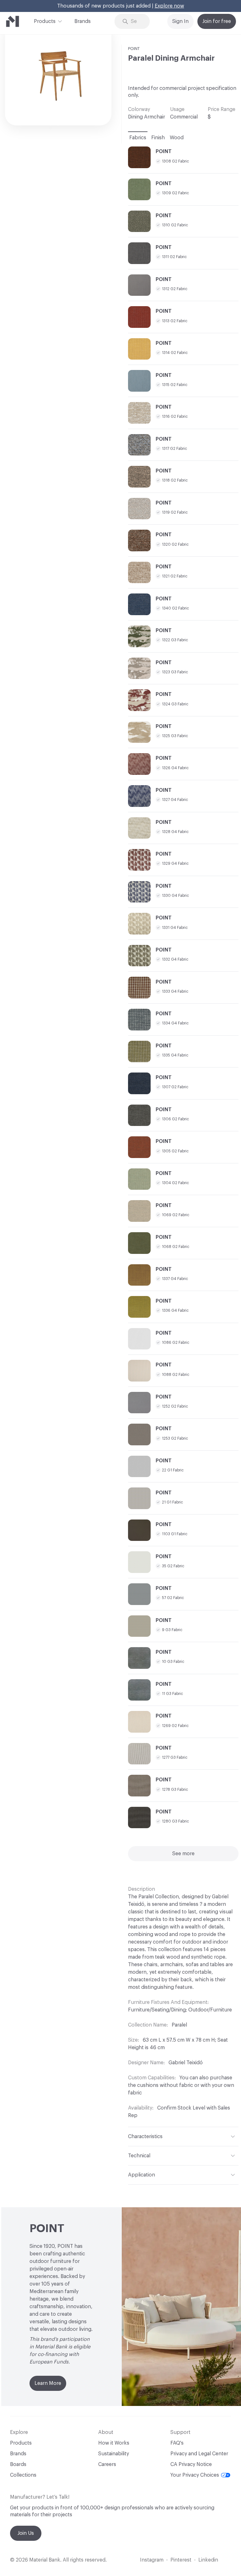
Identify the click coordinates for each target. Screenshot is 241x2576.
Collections (23, 2475)
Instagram (152, 2560)
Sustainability (114, 2454)
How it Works (114, 2443)
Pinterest (181, 2560)
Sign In (180, 21)
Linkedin (208, 2560)
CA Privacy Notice (191, 2464)
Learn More (48, 2383)
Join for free (217, 21)
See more (183, 1854)
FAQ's (177, 2443)
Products (45, 21)
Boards (18, 2464)
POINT (134, 49)
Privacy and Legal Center (199, 2454)
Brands (83, 21)
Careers (107, 2464)
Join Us (26, 2533)
